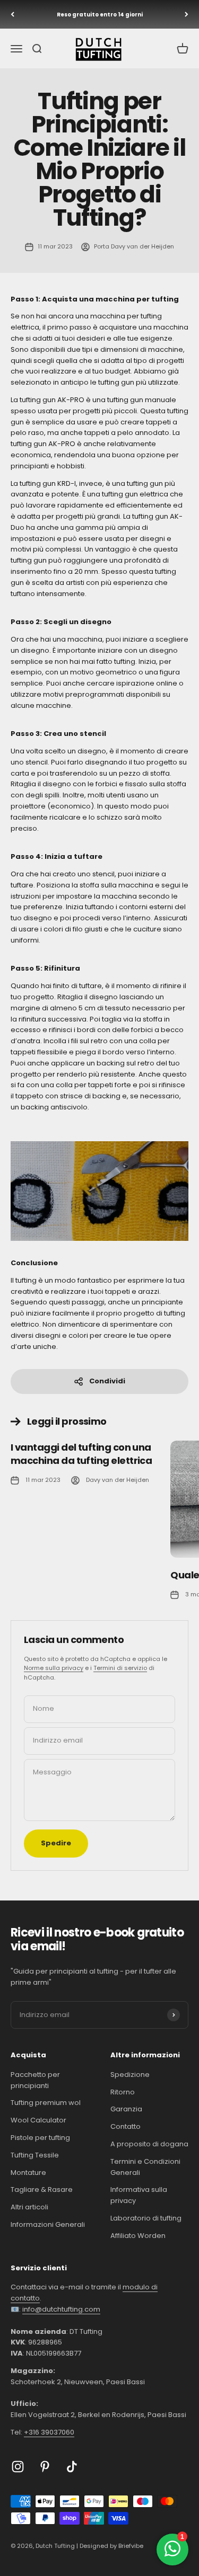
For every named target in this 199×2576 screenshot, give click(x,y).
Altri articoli (29, 2207)
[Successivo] (187, 14)
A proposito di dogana (149, 2144)
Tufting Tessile (35, 2155)
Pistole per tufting (40, 2138)
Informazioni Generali (48, 2224)
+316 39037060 (49, 2432)
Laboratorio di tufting (146, 2218)
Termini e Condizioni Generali (145, 2167)
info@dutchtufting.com (61, 2309)
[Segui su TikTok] (72, 2467)
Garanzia (126, 2109)
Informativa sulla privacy (139, 2195)
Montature (28, 2173)
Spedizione (130, 2075)
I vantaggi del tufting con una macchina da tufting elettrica (81, 1454)
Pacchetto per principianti (35, 2080)
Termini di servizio (120, 1668)
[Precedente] (12, 14)
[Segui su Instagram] (18, 2467)
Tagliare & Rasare (42, 2189)
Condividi (107, 1381)
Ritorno (123, 2092)
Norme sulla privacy (54, 1668)
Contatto (126, 2126)
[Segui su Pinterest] (45, 2467)
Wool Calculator (38, 2120)
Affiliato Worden (138, 2236)
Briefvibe (131, 2546)
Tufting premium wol (46, 2103)
